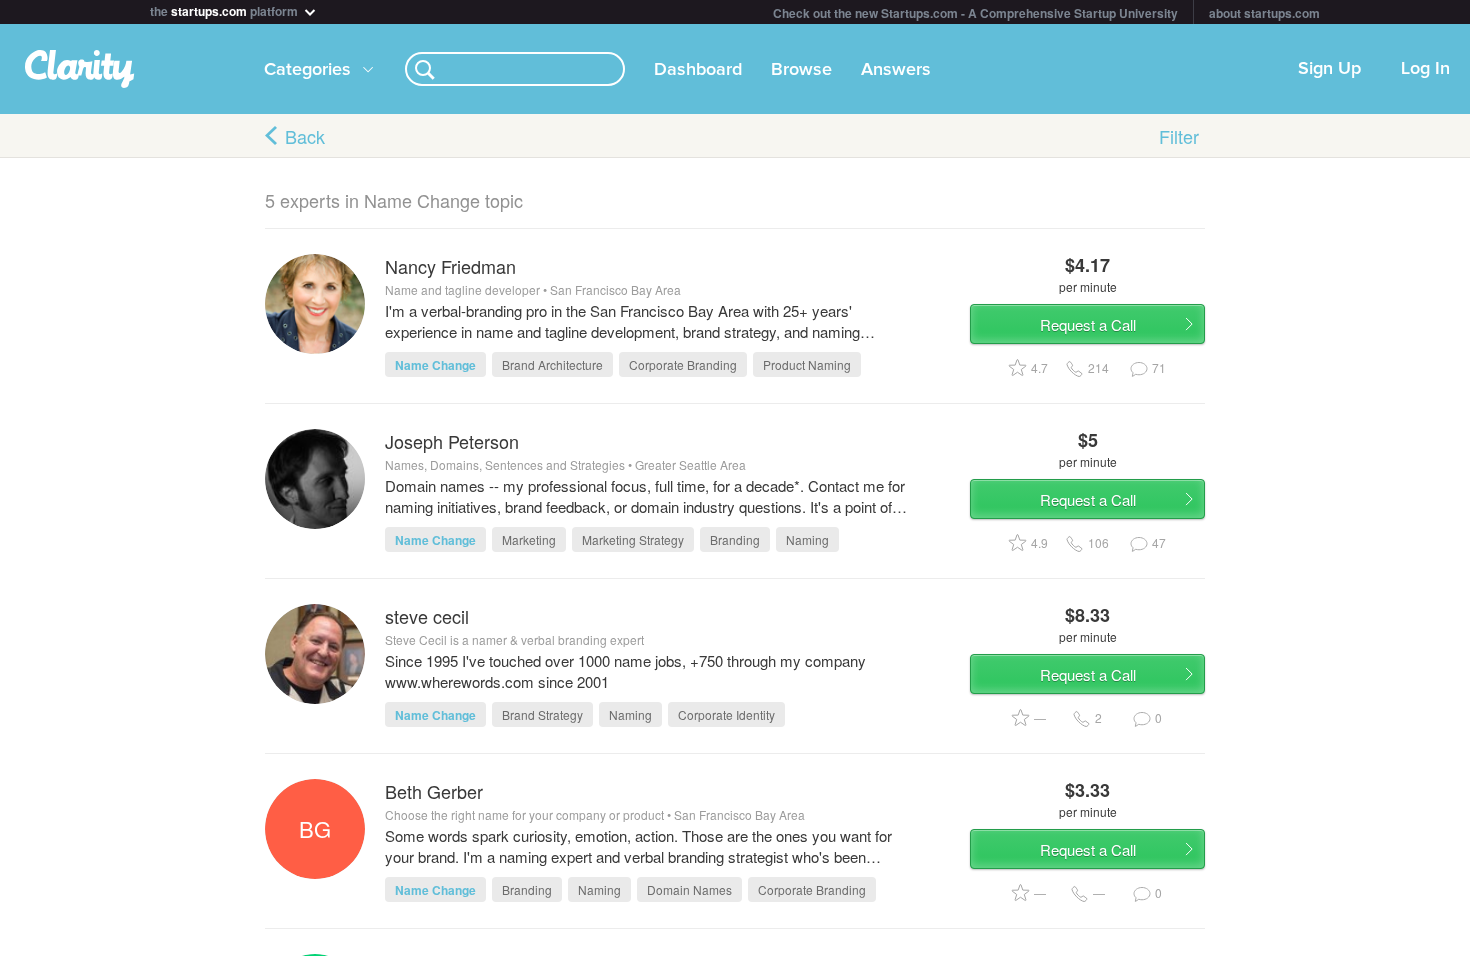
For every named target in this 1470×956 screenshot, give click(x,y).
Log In (1425, 69)
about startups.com (1264, 13)
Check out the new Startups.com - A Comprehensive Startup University (975, 13)
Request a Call (1088, 324)
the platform (225, 9)
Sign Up (1329, 69)
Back (305, 136)
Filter (1179, 136)
